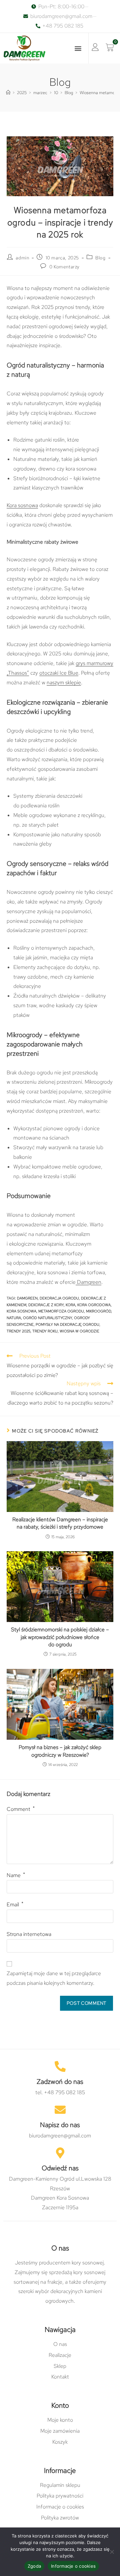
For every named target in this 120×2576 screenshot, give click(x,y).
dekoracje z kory (46, 1305)
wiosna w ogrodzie (79, 1331)
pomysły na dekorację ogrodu (67, 1324)
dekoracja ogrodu (59, 1298)
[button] (78, 48)
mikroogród (98, 1311)
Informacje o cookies (73, 2566)
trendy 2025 (18, 1331)
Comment (21, 1809)
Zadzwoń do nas (60, 2082)
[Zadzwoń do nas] (60, 2066)
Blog (100, 258)
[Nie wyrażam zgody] (112, 2552)
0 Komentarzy (64, 267)
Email (15, 1904)
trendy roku (45, 1331)
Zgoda (34, 2566)
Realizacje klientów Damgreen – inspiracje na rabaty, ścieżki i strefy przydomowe (60, 1523)
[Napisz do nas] (60, 2110)
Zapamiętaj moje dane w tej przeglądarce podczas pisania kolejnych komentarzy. (54, 1978)
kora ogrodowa (94, 1305)
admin (22, 258)
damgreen (27, 1298)
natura (14, 1318)
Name (16, 1875)
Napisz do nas (60, 2125)
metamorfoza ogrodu (61, 1311)
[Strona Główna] (8, 93)
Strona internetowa (29, 1934)
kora (70, 1305)
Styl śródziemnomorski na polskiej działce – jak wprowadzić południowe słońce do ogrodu (60, 1637)
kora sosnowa (21, 1311)
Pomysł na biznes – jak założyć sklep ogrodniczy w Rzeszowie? (60, 1751)
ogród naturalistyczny (47, 1318)
